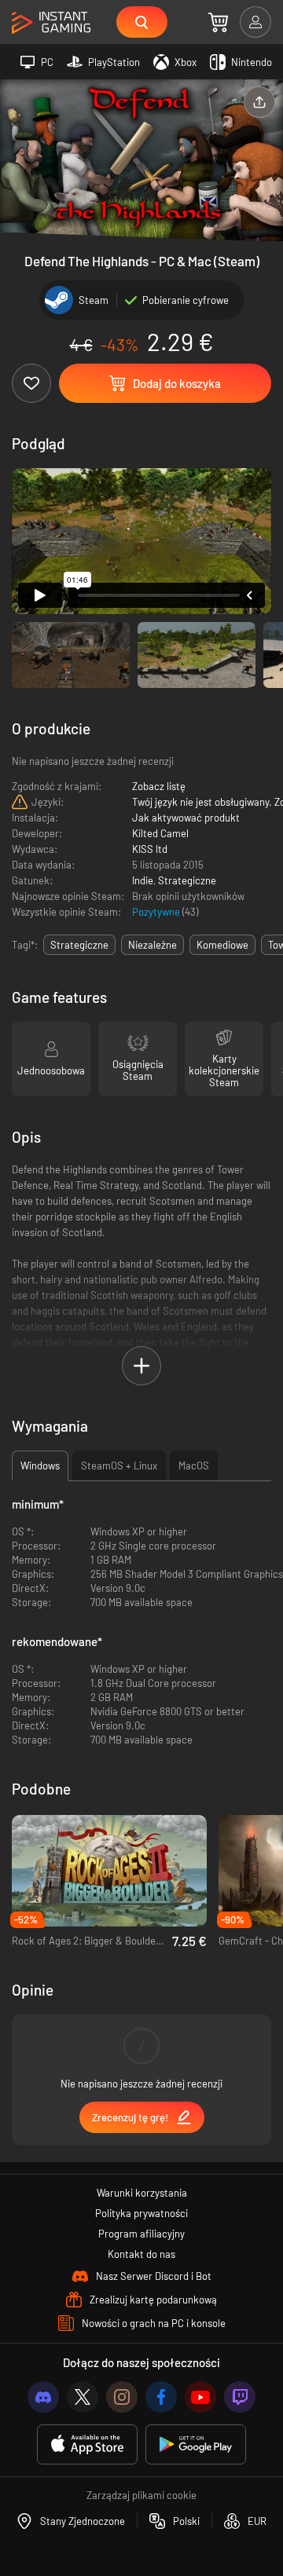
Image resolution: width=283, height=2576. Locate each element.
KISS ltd (150, 849)
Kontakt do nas (141, 2254)
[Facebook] (161, 2397)
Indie (143, 880)
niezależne (153, 945)
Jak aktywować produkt (186, 818)
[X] (83, 2397)
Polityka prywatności (141, 2213)
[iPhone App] (87, 2444)
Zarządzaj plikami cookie (141, 2495)
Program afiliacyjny (141, 2234)
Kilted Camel (160, 833)
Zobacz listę (159, 786)
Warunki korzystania (142, 2193)
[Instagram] (122, 2397)
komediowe (222, 945)
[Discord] (43, 2397)
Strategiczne (187, 880)
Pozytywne (157, 912)
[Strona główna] (51, 23)
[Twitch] (240, 2397)
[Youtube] (200, 2397)
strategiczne (79, 945)
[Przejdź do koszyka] (218, 22)
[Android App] (196, 2444)
